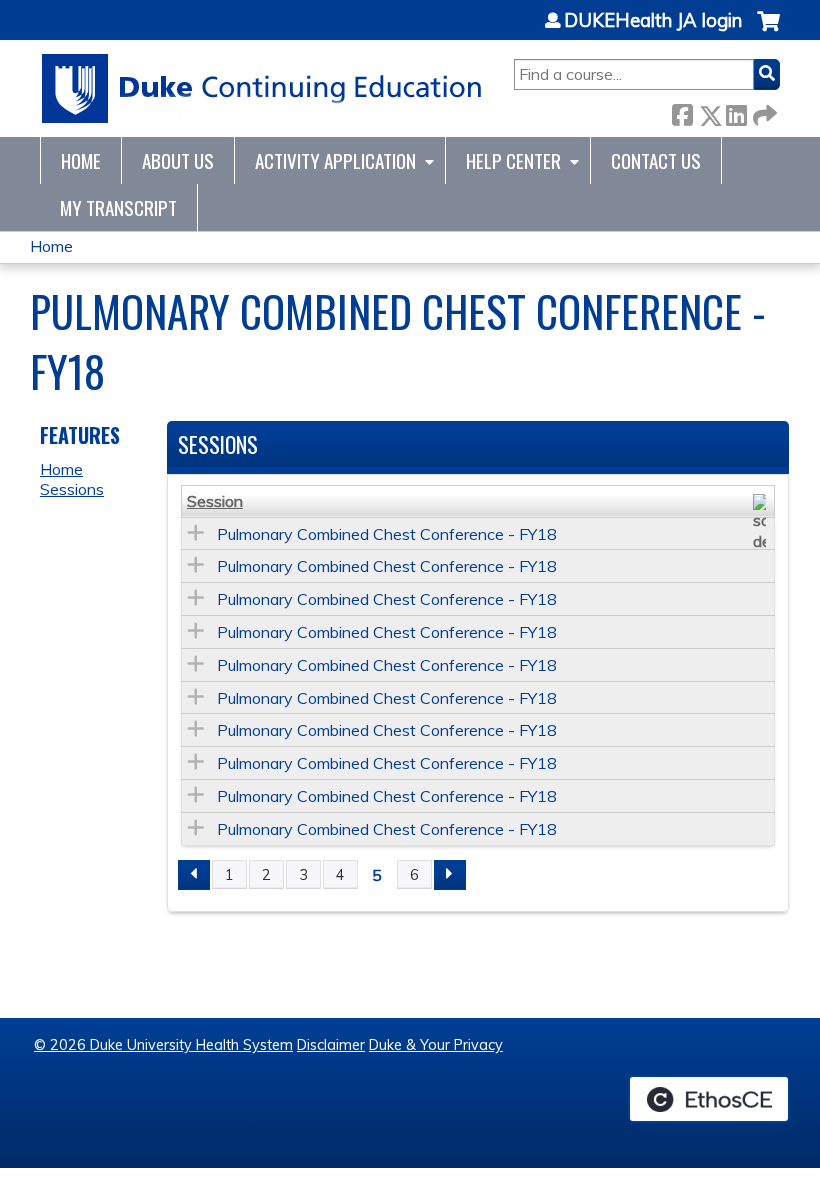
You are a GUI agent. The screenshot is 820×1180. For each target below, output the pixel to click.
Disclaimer (331, 1045)
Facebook (682, 111)
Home (81, 160)
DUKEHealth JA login (653, 21)
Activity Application (335, 160)
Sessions (72, 489)
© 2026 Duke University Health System (163, 1045)
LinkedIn (736, 111)
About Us (178, 160)
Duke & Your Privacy (436, 1045)
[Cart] (768, 31)
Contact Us (656, 160)
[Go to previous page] (194, 875)
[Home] (262, 88)
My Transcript (118, 207)
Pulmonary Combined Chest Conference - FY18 (387, 534)
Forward (763, 111)
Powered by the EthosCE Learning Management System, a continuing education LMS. (709, 1099)
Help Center (513, 160)
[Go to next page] (450, 875)
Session (215, 501)
